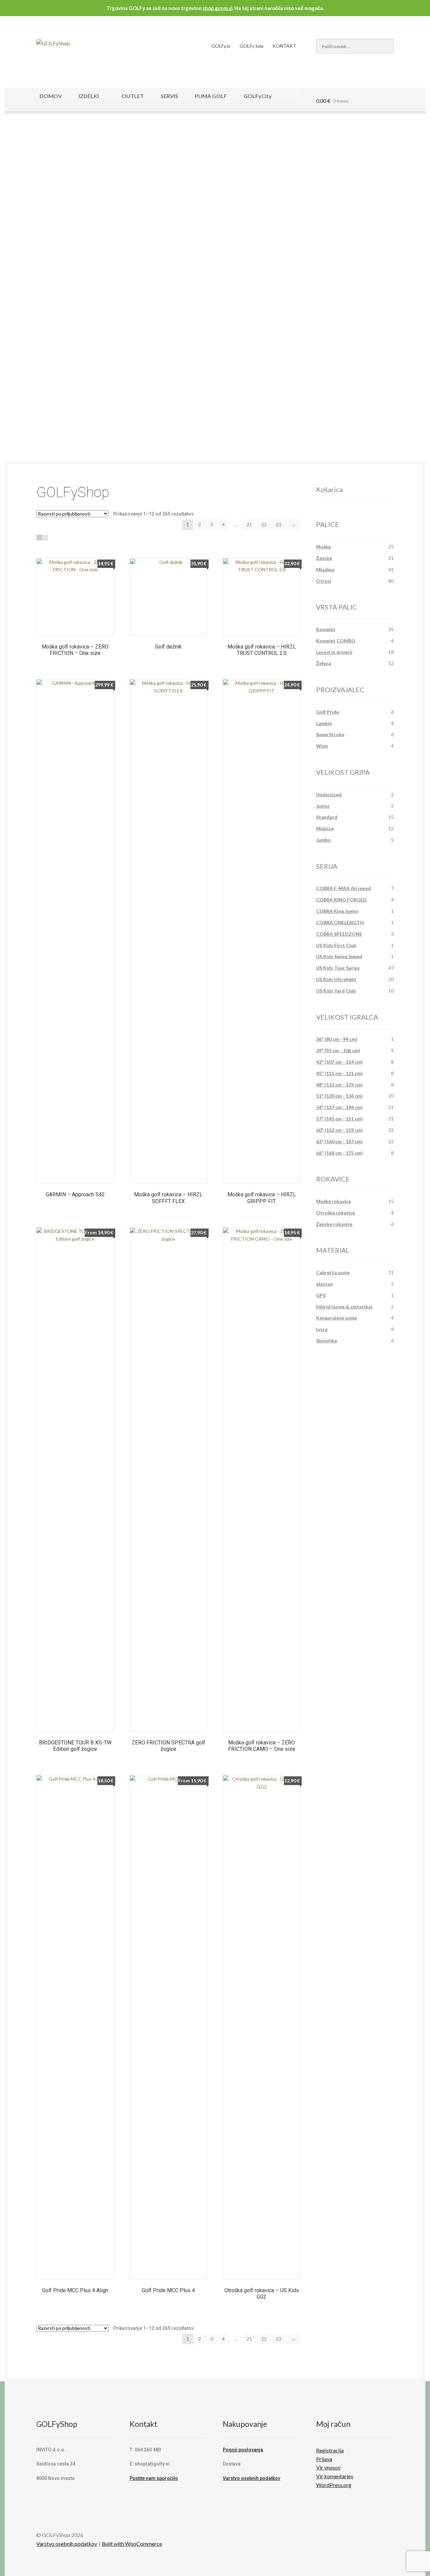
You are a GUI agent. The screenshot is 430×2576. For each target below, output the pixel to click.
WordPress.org (334, 2485)
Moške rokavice (334, 1201)
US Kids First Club (336, 945)
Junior (323, 806)
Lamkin (324, 723)
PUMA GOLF (211, 96)
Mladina (325, 569)
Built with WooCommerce (132, 2544)
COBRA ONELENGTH (340, 922)
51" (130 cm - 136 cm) (339, 1096)
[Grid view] (39, 538)
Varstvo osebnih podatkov (251, 2478)
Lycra (322, 1329)
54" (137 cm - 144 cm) (339, 1107)
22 (264, 524)
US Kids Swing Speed (339, 956)
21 (249, 524)
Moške (324, 547)
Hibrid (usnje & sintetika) (344, 1307)
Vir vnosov (328, 2467)
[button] (26, 270)
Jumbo (323, 840)
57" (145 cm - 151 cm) (339, 1119)
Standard (327, 817)
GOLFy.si (221, 46)
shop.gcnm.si (218, 8)
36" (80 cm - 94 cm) (337, 1039)
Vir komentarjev (335, 2476)
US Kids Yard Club (336, 991)
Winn (322, 746)
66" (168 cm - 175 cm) (339, 1153)
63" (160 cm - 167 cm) (339, 1141)
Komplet (326, 629)
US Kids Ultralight (336, 979)
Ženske (324, 558)
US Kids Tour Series (338, 968)
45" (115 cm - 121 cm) (339, 1073)
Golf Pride (328, 712)
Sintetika (327, 1341)
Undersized (329, 794)
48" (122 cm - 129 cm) (339, 1085)
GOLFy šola (251, 46)
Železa (324, 663)
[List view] (45, 538)
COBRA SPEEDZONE (339, 934)
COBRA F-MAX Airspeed (343, 888)
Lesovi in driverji (334, 652)
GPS (321, 1295)
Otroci (324, 581)
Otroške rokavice (336, 1213)
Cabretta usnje (333, 1272)
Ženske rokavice (334, 1224)
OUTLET (133, 96)
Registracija (330, 2450)
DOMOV (51, 96)
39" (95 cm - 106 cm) (338, 1050)
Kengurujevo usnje (337, 1318)
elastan (325, 1284)
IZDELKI (89, 96)
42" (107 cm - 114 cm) (339, 1062)
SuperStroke (330, 734)
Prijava (324, 2459)
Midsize (325, 828)
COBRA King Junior (337, 911)
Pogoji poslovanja (243, 2450)
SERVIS (169, 96)
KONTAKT (284, 46)
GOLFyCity (258, 96)
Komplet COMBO (336, 641)
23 (278, 524)
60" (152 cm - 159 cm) (339, 1130)
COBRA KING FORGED (341, 900)
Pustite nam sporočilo (154, 2478)
